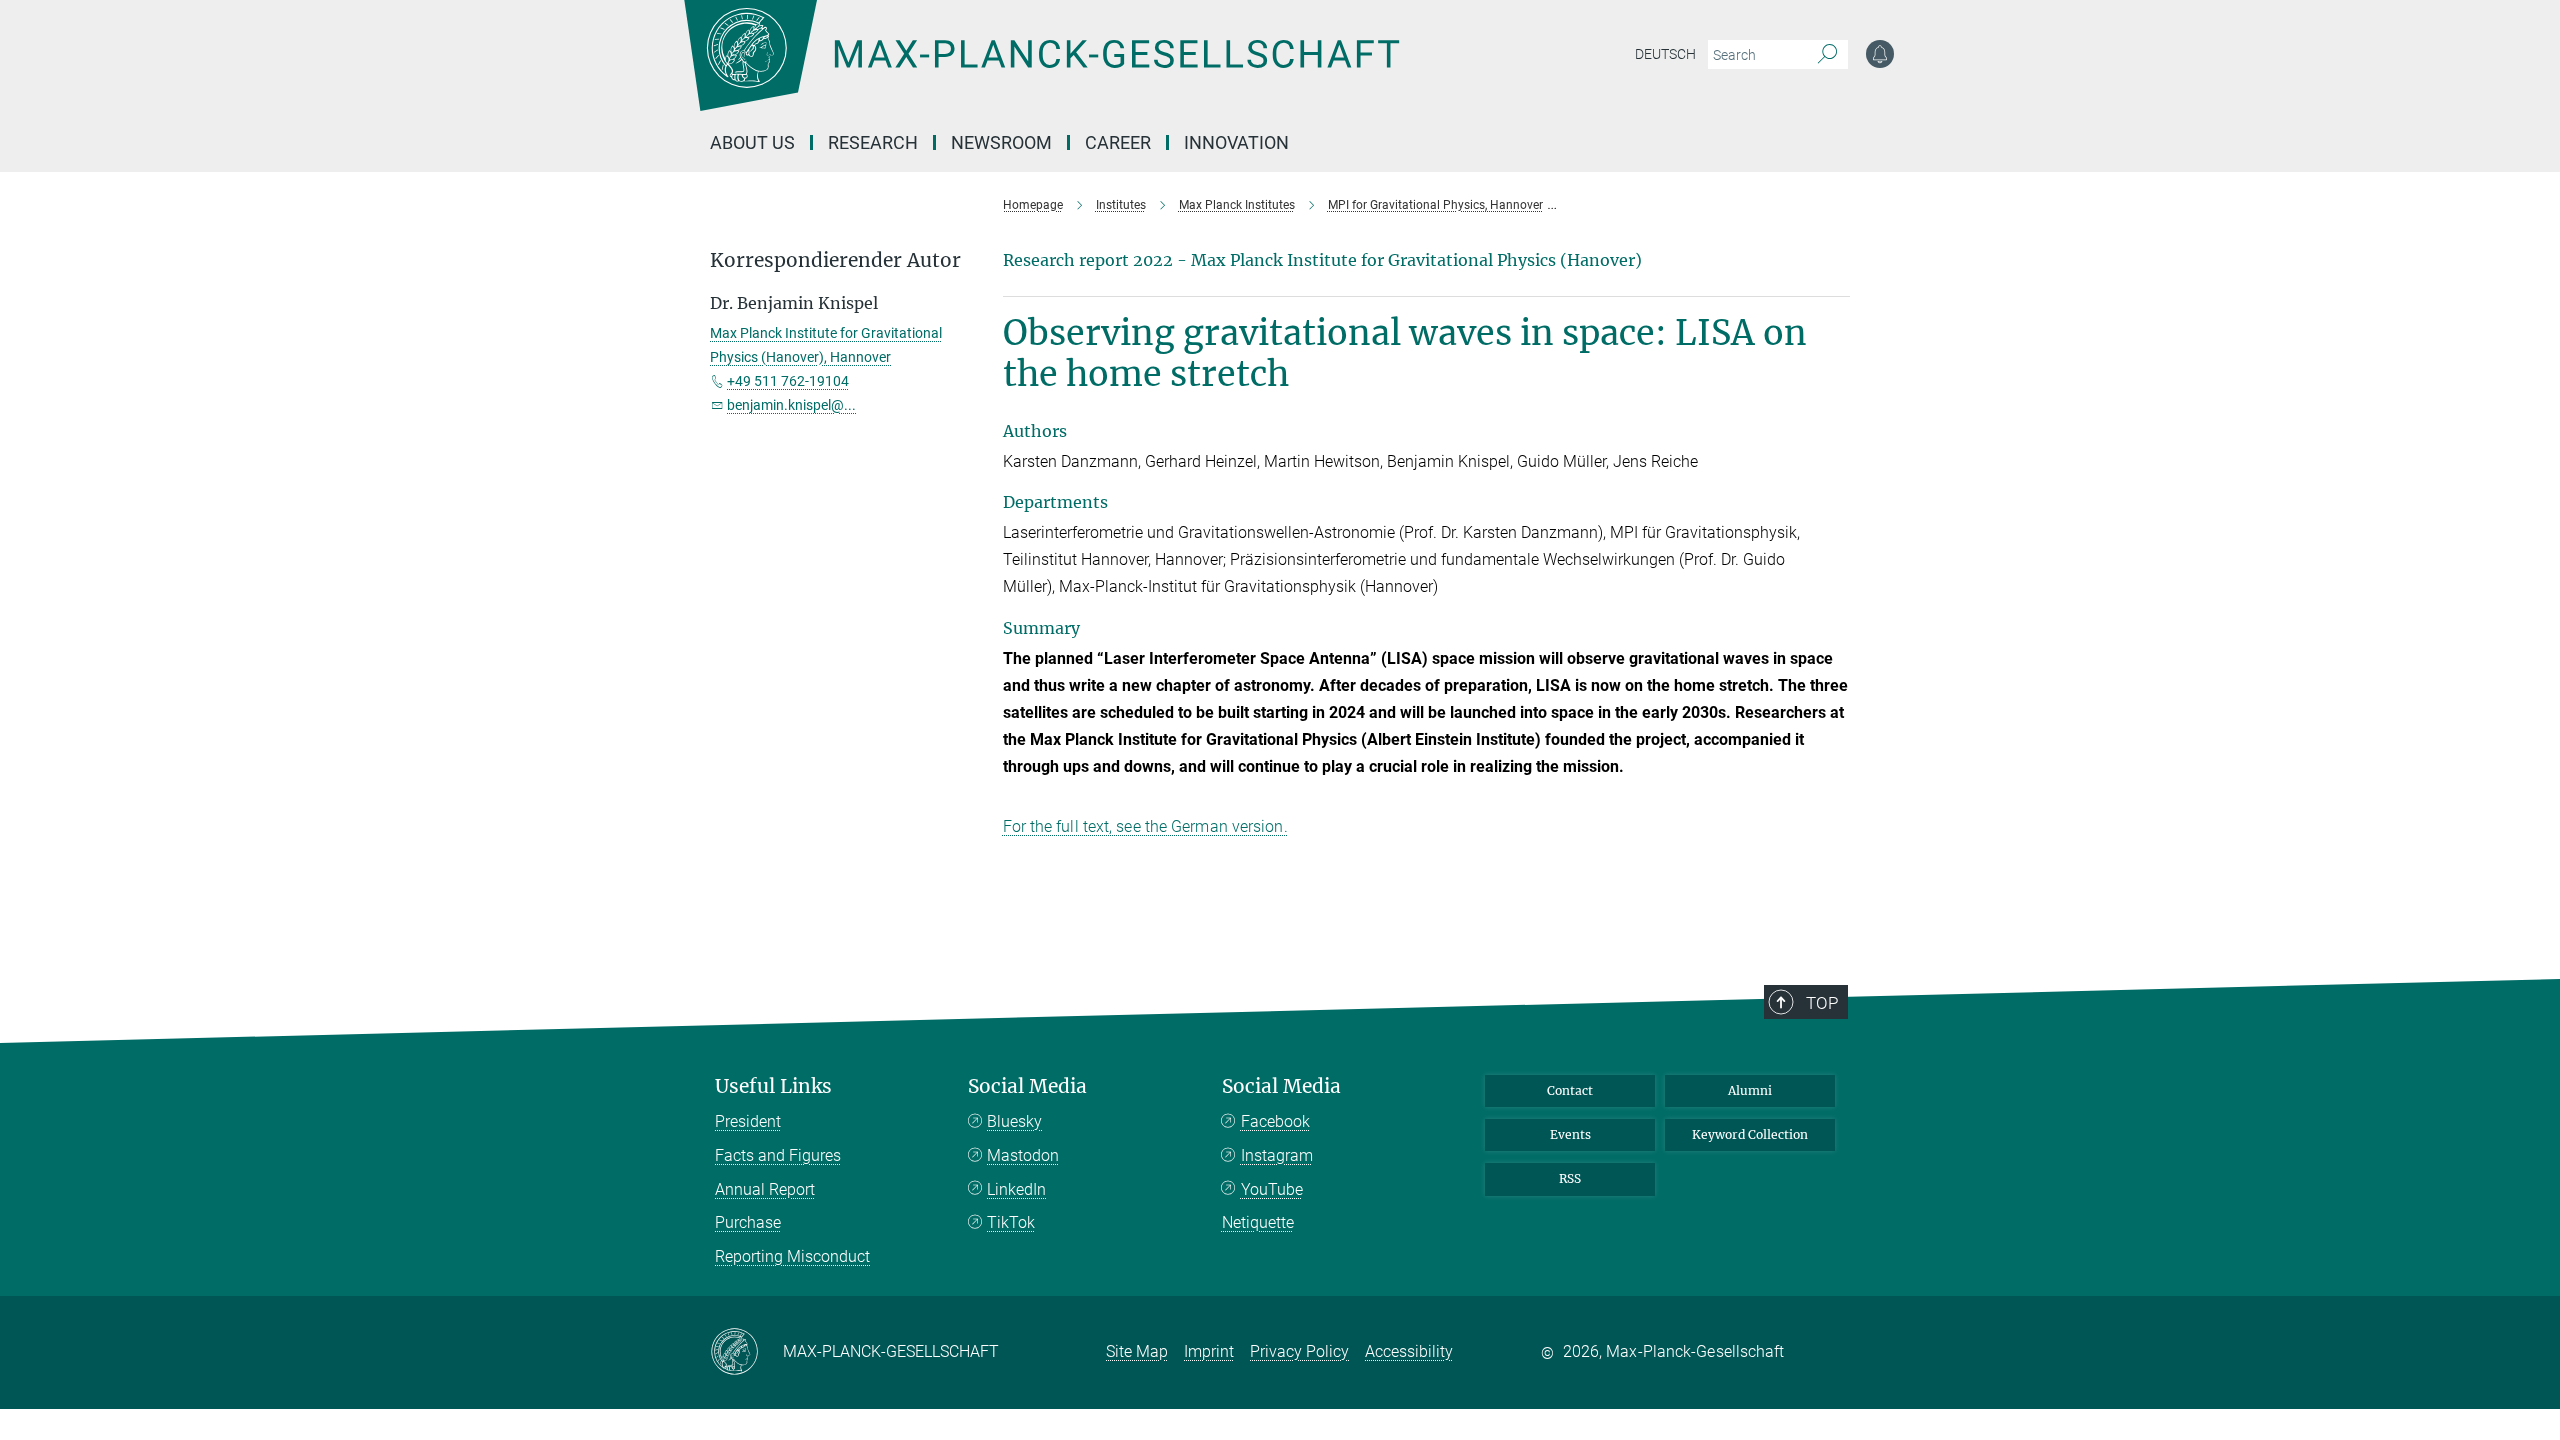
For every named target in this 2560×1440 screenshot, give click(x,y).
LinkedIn (1016, 1189)
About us (752, 142)
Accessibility (1409, 1351)
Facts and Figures (778, 1155)
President (748, 1121)
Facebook (1275, 1121)
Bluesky (1014, 1121)
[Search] (1827, 55)
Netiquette (1258, 1222)
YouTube (1272, 1189)
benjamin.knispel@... (791, 405)
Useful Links (773, 1086)
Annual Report (765, 1189)
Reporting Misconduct (792, 1256)
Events (1570, 1134)
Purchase (748, 1222)
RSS (1570, 1178)
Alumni (1750, 1090)
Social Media (1027, 1086)
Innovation (1236, 142)
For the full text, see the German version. (1145, 826)
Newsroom (1001, 142)
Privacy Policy (1299, 1351)
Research (873, 142)
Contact (1570, 1090)
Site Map (1137, 1351)
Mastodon (1023, 1155)
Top (1822, 1003)
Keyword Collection (1750, 1134)
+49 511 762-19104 (788, 381)
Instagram (1277, 1155)
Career (1118, 142)
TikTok (1011, 1222)
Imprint (1209, 1351)
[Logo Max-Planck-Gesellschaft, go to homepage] (1041, 70)
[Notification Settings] (1880, 54)
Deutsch (1665, 54)
